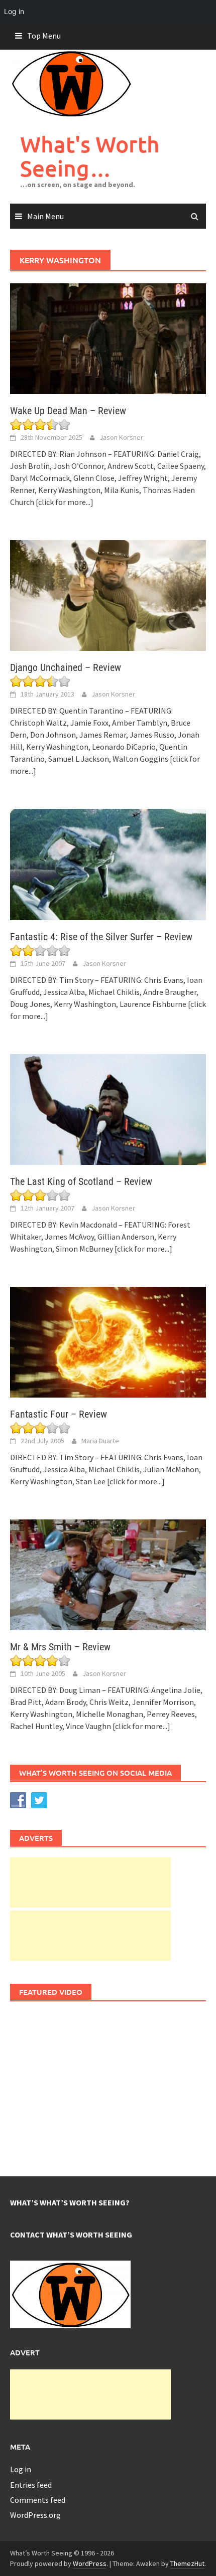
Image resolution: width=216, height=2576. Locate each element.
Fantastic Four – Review (59, 1414)
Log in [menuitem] (14, 11)
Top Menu (44, 36)
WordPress (90, 2563)
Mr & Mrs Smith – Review (60, 1647)
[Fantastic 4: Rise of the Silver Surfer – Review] (108, 864)
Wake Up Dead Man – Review (68, 411)
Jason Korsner (121, 437)
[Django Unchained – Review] (108, 595)
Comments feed (38, 2500)
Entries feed (31, 2485)
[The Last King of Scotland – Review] (108, 1108)
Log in (21, 2469)
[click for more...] (65, 502)
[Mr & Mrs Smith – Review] (108, 1574)
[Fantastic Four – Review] (108, 1341)
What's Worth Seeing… (90, 156)
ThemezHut (187, 2563)
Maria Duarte (100, 1441)
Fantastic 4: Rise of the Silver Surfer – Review (101, 937)
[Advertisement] (90, 1882)
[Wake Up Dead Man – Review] (108, 338)
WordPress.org (35, 2515)
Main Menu (45, 216)
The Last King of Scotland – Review (81, 1181)
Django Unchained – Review (66, 667)
